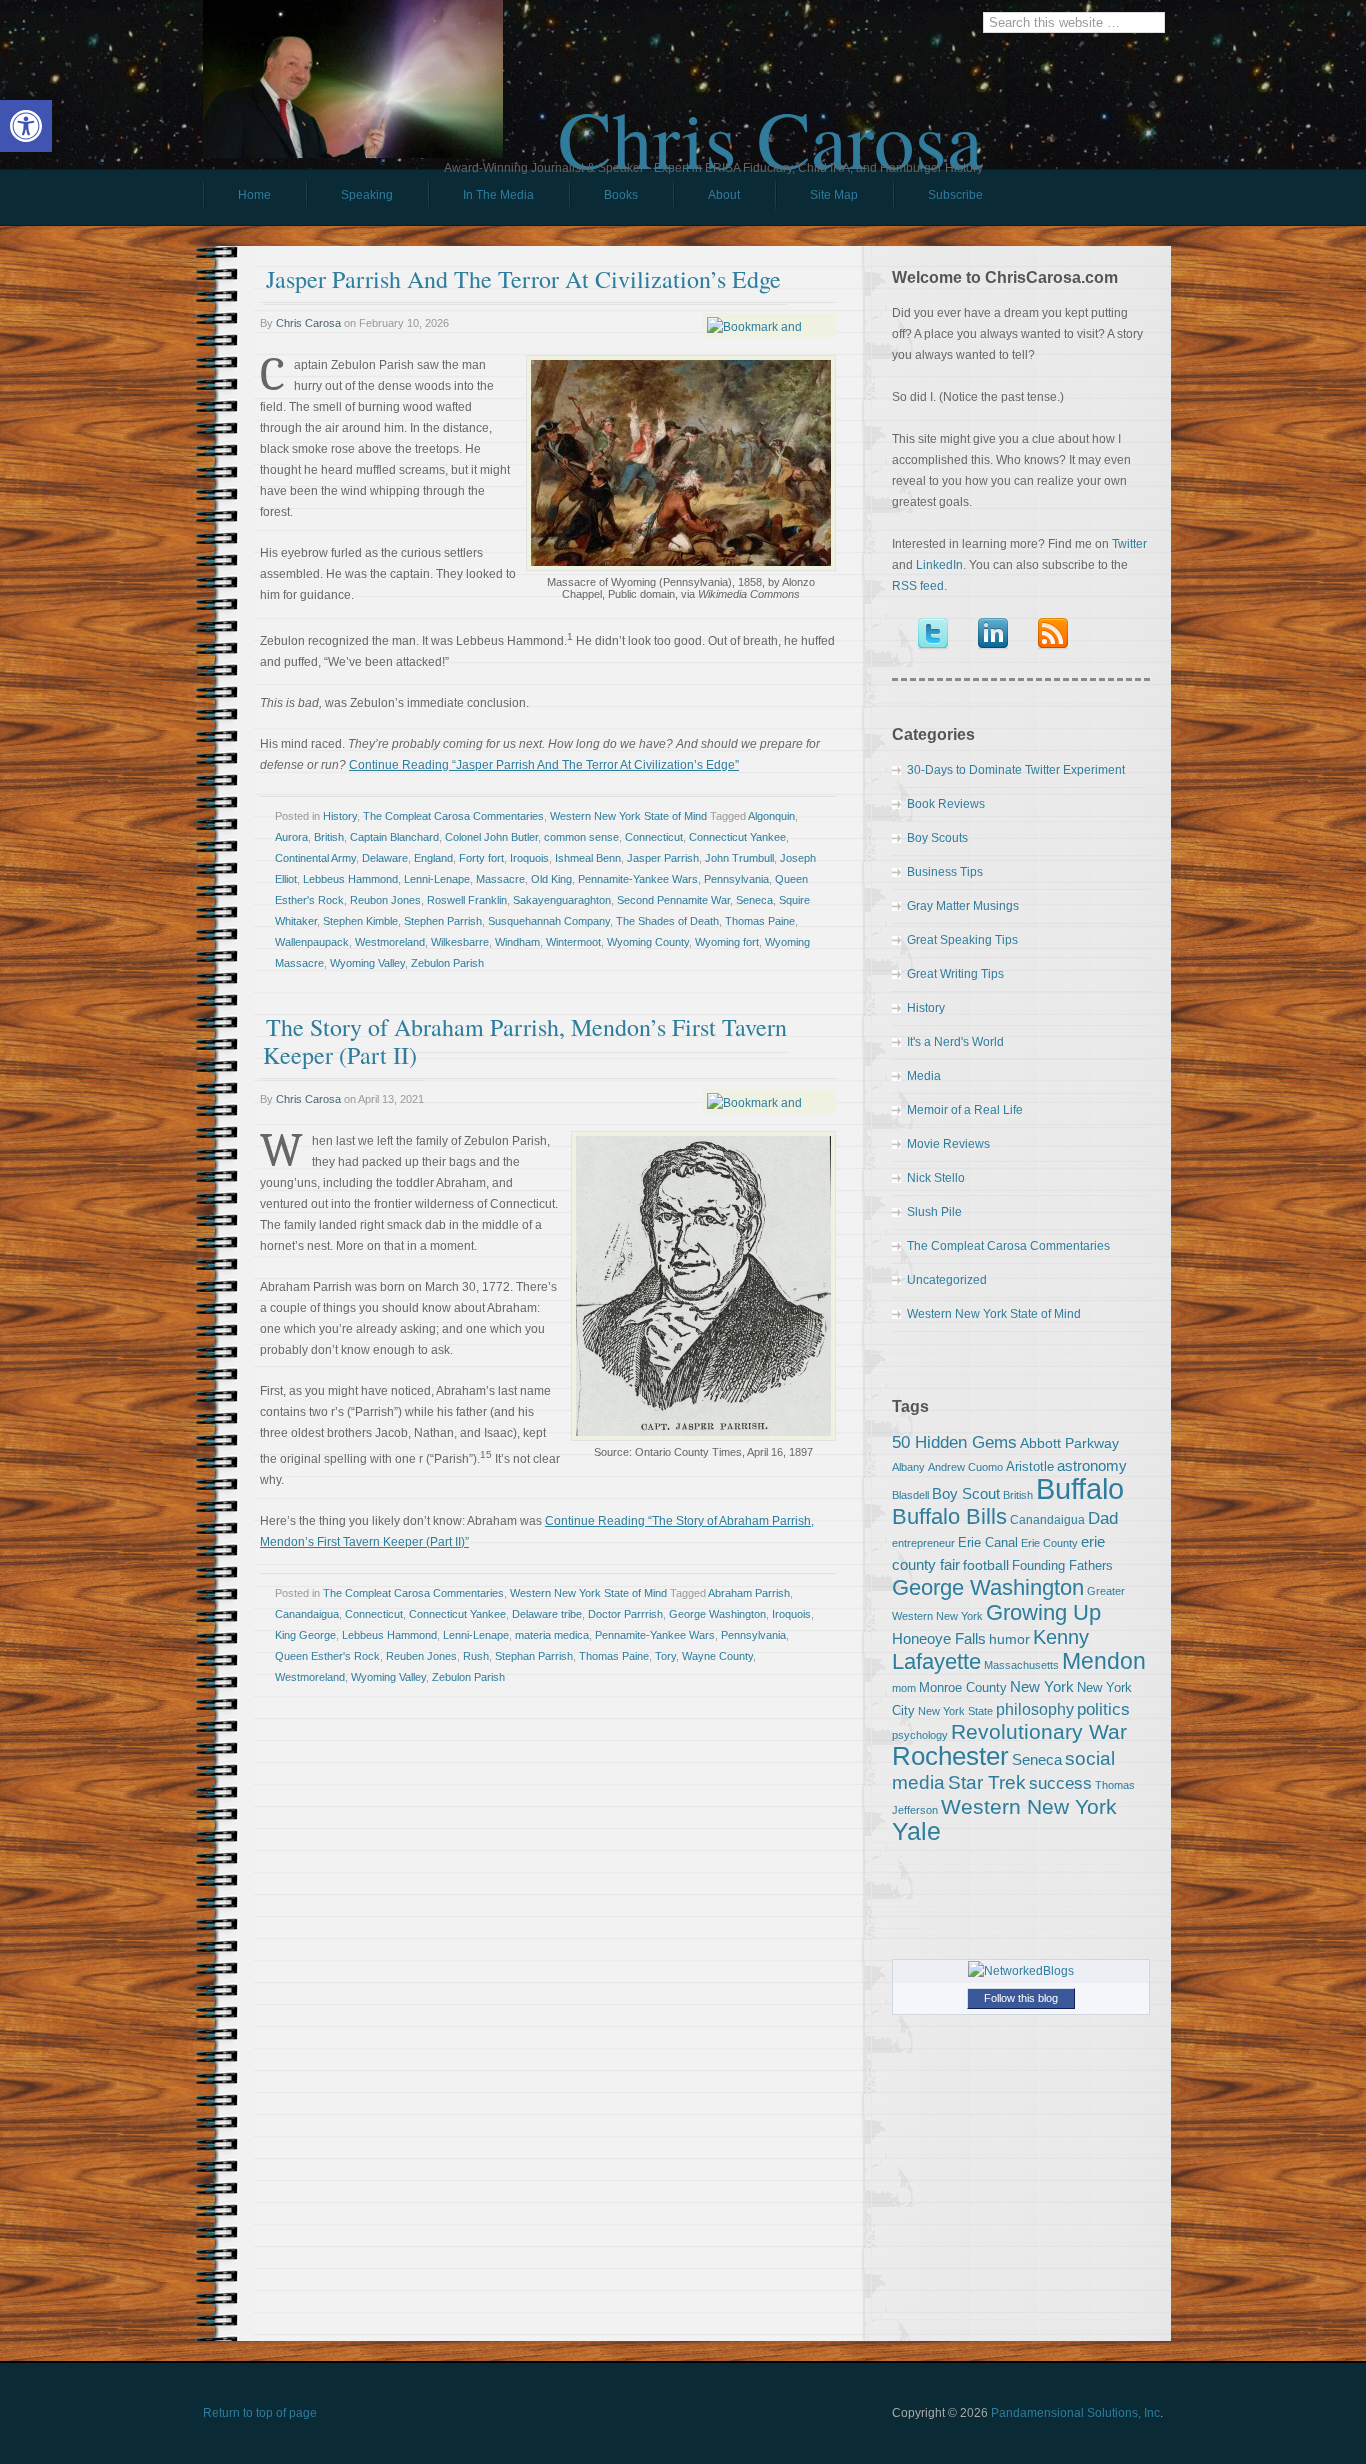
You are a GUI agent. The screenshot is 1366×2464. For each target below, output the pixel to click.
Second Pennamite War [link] (673, 900)
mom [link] (904, 1688)
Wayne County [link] (717, 1656)
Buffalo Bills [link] (949, 1516)
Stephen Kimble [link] (360, 921)
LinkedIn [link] (939, 565)
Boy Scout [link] (966, 1493)
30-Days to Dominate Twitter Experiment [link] (1016, 770)
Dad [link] (1103, 1518)
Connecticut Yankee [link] (737, 837)
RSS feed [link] (918, 586)
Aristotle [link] (1030, 1466)
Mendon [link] (1104, 1661)
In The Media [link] (498, 195)
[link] (26, 126)
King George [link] (305, 1635)
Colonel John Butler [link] (491, 837)
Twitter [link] (1129, 544)
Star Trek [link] (987, 1782)
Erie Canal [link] (988, 1542)
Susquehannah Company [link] (549, 921)
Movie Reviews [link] (948, 1144)
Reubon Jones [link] (385, 900)
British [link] (329, 837)
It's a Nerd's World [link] (955, 1042)
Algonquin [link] (771, 816)
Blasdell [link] (910, 1495)
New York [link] (1042, 1686)
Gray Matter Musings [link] (963, 906)
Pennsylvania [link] (736, 879)
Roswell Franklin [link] (467, 900)
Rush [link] (476, 1656)
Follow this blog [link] (1021, 1998)
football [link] (986, 1565)
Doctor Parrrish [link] (625, 1614)
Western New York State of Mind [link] (628, 816)
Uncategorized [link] (947, 1280)
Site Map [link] (834, 195)
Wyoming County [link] (648, 942)
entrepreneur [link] (923, 1543)
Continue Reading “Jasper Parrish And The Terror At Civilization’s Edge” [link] (544, 765)
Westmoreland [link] (390, 942)
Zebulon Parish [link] (447, 963)
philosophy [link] (1035, 1709)
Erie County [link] (1049, 1543)
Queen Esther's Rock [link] (327, 1656)
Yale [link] (916, 1831)
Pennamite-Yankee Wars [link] (638, 879)
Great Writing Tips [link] (955, 974)
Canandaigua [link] (307, 1614)
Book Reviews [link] (946, 804)
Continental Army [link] (315, 858)
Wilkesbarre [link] (460, 942)
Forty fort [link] (481, 858)
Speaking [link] (367, 195)
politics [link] (1103, 1709)
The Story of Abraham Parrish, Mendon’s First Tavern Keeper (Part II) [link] (525, 1041)
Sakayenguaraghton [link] (562, 900)
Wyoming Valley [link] (367, 963)
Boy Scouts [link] (937, 838)
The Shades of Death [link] (667, 921)
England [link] (433, 858)
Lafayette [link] (936, 1661)
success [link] (1060, 1783)
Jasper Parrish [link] (663, 858)
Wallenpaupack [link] (312, 942)
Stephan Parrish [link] (534, 1656)
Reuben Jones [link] (421, 1656)
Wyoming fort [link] (727, 942)
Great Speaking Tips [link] (962, 940)
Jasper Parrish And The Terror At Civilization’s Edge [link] (523, 279)
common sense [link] (581, 837)
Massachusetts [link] (1021, 1665)
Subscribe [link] (955, 195)
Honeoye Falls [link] (939, 1638)
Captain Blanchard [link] (394, 837)
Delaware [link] (385, 858)
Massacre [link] (500, 879)
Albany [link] (908, 1467)
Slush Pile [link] (934, 1212)
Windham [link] (517, 942)
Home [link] (254, 195)
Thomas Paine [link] (760, 921)
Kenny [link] (1061, 1637)
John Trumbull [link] (739, 858)
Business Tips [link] (945, 872)
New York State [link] (955, 1711)
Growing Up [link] (1043, 1612)
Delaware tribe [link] (547, 1614)
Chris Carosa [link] (770, 121)
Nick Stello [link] (936, 1178)
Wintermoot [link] (573, 942)
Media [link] (924, 1076)
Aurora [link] (291, 837)
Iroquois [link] (529, 858)
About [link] (724, 195)
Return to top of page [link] (260, 2413)
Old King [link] (551, 879)
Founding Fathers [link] (1062, 1565)
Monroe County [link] (963, 1687)
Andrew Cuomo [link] (965, 1467)
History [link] (340, 816)
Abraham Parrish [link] (749, 1593)
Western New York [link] (1029, 1806)
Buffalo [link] (1080, 1488)
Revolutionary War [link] (1039, 1732)
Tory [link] (665, 1656)
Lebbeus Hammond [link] (350, 879)
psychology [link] (920, 1735)
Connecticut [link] (654, 837)
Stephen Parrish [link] (443, 921)
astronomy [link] (1092, 1465)
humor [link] (1009, 1639)
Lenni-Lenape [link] (437, 879)
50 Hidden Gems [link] (954, 1442)
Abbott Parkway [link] (1069, 1443)
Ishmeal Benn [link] (588, 858)
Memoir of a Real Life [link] (965, 1110)
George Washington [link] (717, 1614)
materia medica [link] (552, 1635)
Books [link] (603, 200)
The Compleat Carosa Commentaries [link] (453, 816)
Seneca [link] (754, 900)
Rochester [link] (950, 1756)
